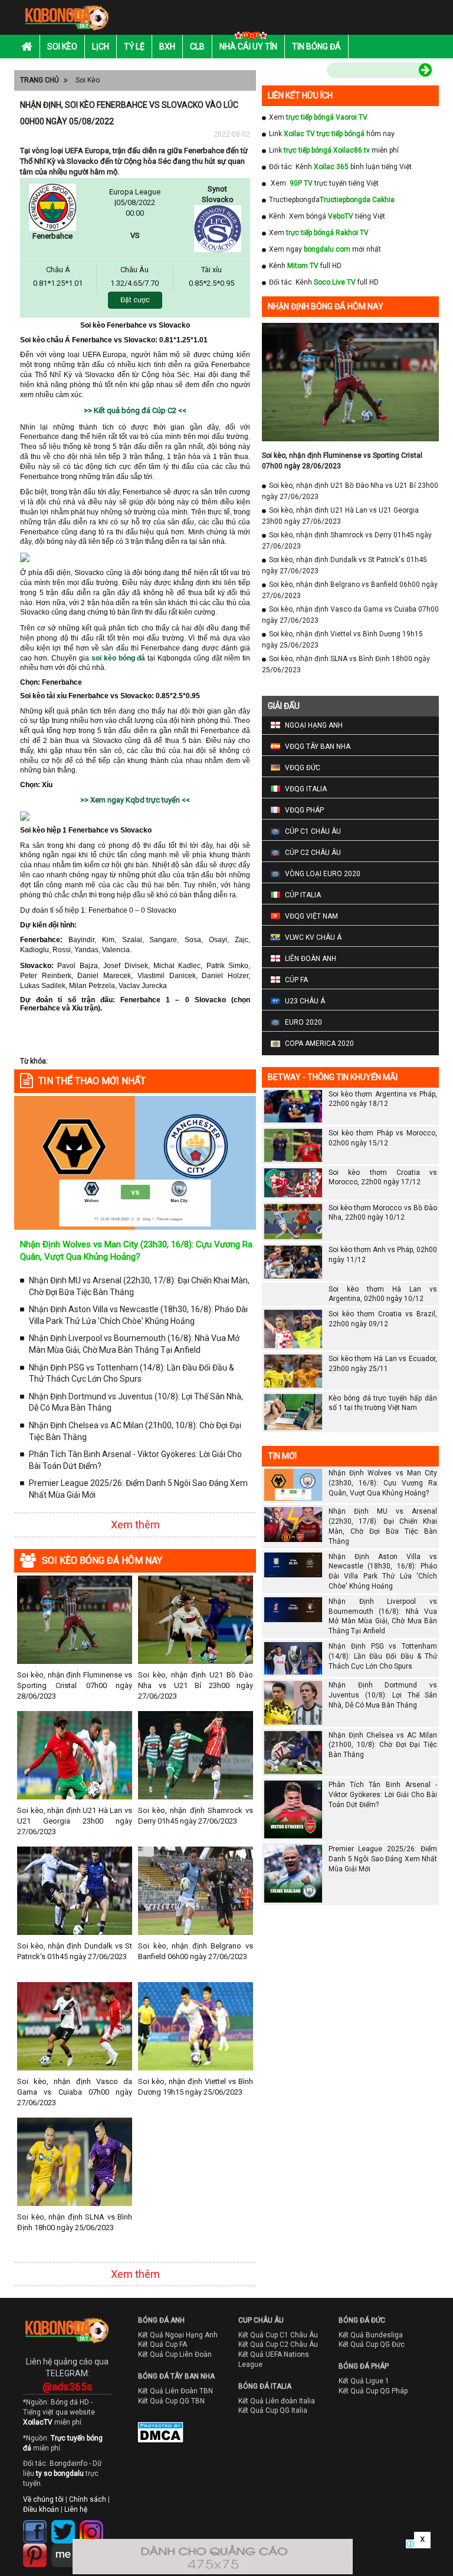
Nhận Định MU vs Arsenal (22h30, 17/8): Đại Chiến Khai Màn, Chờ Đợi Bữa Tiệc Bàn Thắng (139, 1286)
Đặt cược (135, 300)
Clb (197, 47)
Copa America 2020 (319, 1043)
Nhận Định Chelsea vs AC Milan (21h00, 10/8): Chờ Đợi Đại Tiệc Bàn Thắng (135, 1431)
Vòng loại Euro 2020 (323, 874)
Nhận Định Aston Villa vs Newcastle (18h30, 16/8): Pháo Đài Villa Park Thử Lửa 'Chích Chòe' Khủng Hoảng (138, 1315)
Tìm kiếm (302, 72)
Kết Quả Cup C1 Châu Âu (278, 2335)
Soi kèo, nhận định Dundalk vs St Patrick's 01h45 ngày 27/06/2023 (75, 1951)
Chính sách (88, 2499)
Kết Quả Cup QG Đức (372, 2344)
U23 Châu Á (305, 1001)
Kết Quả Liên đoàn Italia (277, 2401)
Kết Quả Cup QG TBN (171, 2401)
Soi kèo (62, 47)
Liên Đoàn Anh (311, 959)
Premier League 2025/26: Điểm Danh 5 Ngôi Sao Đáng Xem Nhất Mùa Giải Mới (138, 1489)
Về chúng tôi (43, 2499)
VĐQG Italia (306, 789)
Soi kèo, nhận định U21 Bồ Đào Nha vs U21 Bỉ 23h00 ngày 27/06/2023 (196, 1685)
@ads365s (68, 2387)
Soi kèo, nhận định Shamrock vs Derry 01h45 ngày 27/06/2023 (196, 1816)
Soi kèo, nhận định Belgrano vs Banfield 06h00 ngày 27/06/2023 (196, 1951)
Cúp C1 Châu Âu (313, 831)
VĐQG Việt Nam (311, 916)
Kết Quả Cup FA (163, 2344)
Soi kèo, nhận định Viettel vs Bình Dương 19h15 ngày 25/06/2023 (196, 2087)
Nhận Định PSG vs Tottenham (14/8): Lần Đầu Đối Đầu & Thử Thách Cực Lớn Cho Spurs (132, 1373)
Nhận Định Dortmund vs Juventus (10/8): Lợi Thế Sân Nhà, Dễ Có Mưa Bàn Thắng (136, 1402)
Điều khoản (41, 2509)
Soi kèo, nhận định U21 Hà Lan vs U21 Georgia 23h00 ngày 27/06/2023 (75, 1821)
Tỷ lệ (134, 47)
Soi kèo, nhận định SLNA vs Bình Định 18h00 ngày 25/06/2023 (75, 2222)
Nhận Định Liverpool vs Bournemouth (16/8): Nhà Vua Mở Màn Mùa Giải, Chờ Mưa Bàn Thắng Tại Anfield (134, 1344)
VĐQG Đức (303, 768)
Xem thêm (135, 1525)
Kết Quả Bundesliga (371, 2335)
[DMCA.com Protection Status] (152, 2435)
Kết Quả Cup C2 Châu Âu (278, 2344)
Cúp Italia (303, 895)
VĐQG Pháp (304, 810)
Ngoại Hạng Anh (314, 725)
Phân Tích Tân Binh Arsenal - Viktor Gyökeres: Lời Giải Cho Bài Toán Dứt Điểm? (135, 1460)
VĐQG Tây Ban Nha (318, 747)
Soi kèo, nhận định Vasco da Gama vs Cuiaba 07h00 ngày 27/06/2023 (75, 2092)
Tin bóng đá (316, 47)
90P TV (301, 183)
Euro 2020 (303, 1022)
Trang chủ (40, 80)
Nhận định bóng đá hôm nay (326, 306)
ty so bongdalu (60, 2473)
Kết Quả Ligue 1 (364, 2381)
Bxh (167, 47)
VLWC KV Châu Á (313, 937)
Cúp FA (296, 980)
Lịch (101, 47)
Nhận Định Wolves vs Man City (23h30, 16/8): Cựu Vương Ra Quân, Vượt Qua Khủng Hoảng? (383, 1483)
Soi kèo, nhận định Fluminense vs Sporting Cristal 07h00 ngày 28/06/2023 (75, 1685)
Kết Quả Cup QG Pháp (373, 2391)
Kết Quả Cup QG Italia (273, 2410)
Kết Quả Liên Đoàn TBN (175, 2391)
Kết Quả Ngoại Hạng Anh (178, 2335)
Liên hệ (76, 2509)
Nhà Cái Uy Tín (248, 47)
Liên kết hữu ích (300, 95)
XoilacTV (38, 2422)
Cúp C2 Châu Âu (313, 853)
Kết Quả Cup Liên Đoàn (175, 2354)
